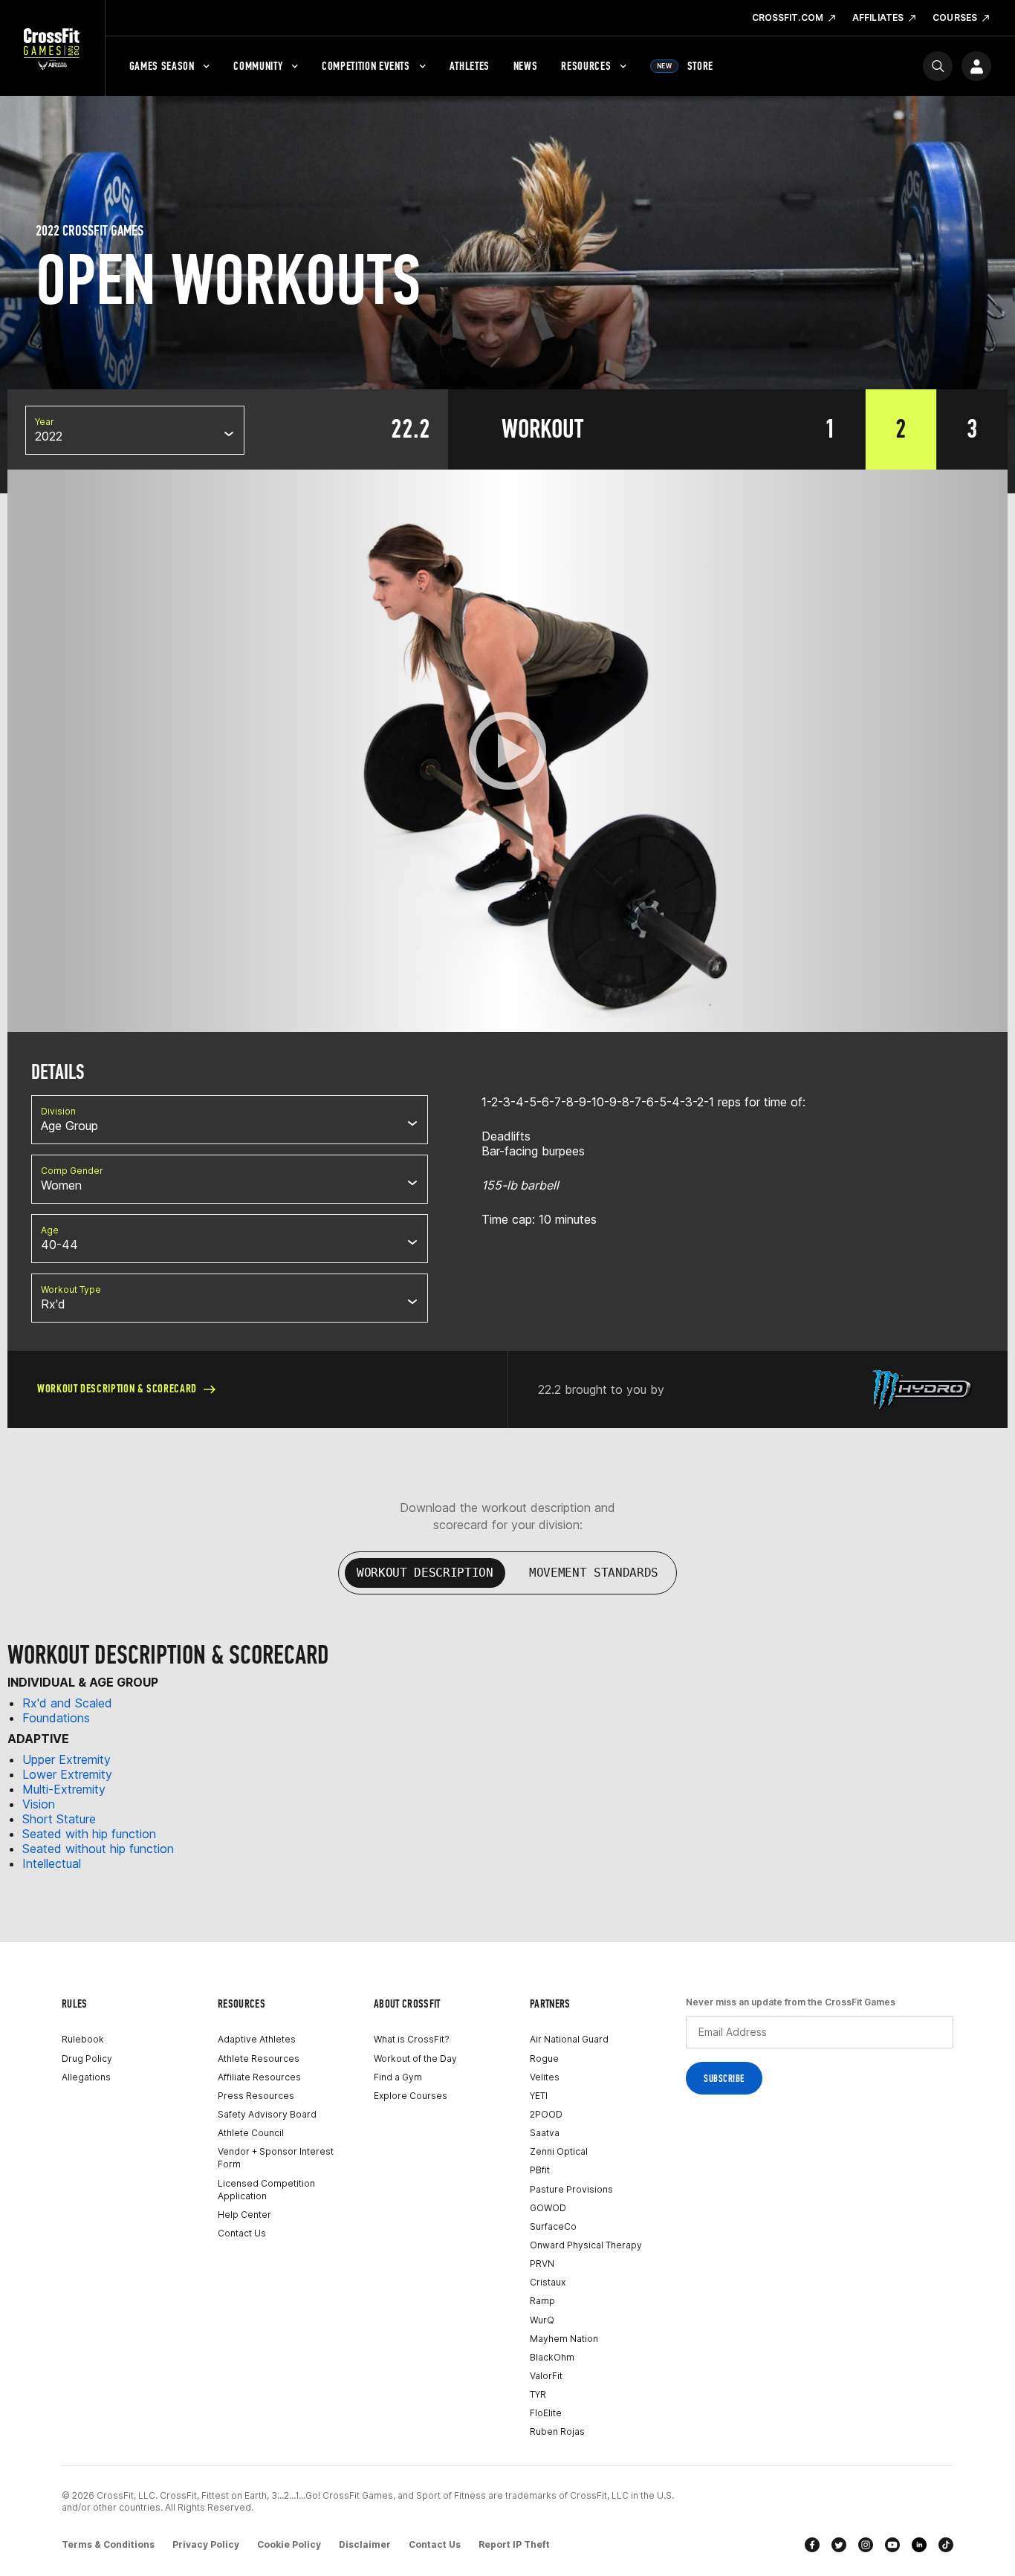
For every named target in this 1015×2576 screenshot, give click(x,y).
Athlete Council (251, 2133)
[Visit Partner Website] (922, 1389)
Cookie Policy (289, 2544)
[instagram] (866, 2545)
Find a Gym (398, 2077)
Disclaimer (365, 2544)
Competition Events (366, 66)
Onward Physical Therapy (586, 2245)
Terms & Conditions (108, 2544)
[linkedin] (919, 2545)
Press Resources (256, 2096)
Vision (39, 1804)
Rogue (544, 2058)
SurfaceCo (553, 2226)
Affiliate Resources (259, 2077)
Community (258, 66)
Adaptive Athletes (257, 2039)
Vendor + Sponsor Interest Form (276, 2158)
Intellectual (52, 1863)
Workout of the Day (415, 2058)
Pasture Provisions (571, 2189)
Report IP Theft (514, 2544)
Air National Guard (569, 2039)
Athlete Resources (259, 2058)
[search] (938, 66)
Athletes (470, 66)
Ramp (542, 2301)
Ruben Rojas (557, 2431)
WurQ (542, 2320)
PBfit (540, 2170)
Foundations (56, 1718)
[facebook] (812, 2545)
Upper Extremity (67, 1759)
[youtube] (892, 2545)
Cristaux (548, 2282)
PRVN (542, 2264)
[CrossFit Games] (52, 48)
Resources (586, 66)
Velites (545, 2077)
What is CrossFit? (412, 2039)
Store (685, 66)
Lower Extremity (67, 1774)
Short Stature (59, 1819)
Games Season (162, 66)
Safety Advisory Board (267, 2114)
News (526, 66)
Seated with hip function (89, 1834)
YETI (539, 2096)
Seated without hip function (98, 1849)
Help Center (244, 2215)
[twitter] (839, 2545)
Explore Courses (411, 2096)
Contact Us (242, 2233)
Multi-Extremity (64, 1789)
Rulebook (83, 2039)
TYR (538, 2394)
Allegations (86, 2077)
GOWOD (548, 2208)
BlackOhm (552, 2357)
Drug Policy (87, 2058)
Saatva (545, 2133)
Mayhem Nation (564, 2339)
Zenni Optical (559, 2151)
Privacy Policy (206, 2544)
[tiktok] (946, 2545)
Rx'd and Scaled (67, 1703)
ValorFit (546, 2376)
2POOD (546, 2114)
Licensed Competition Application (266, 2190)
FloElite (546, 2413)
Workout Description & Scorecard (117, 1388)
